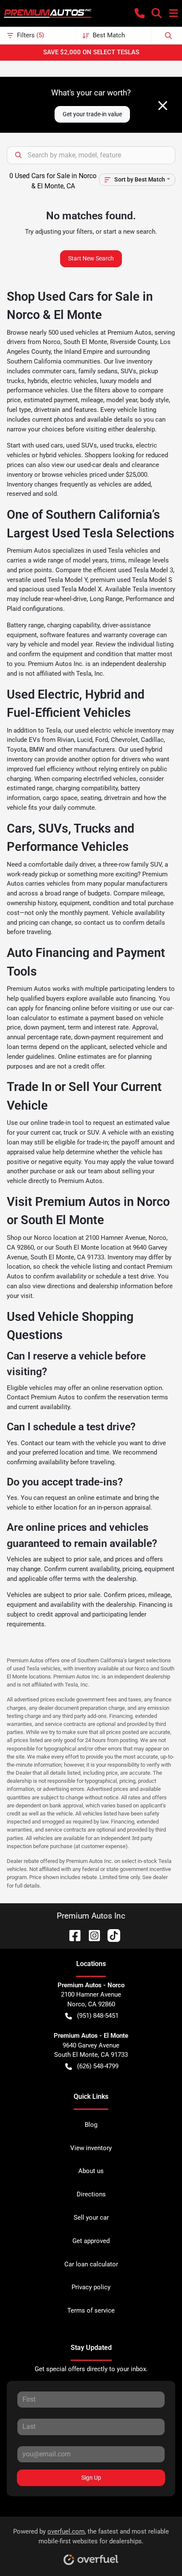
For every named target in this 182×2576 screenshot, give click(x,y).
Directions (91, 2194)
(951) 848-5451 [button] (98, 2016)
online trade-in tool (57, 1123)
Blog (91, 2125)
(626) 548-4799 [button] (98, 2066)
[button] (140, 13)
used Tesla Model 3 (146, 570)
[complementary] (157, 2551)
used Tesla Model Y (60, 580)
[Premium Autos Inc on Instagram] (91, 1935)
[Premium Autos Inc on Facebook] (72, 1935)
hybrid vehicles (60, 455)
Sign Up (91, 2478)
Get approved (91, 2241)
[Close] (163, 106)
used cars (49, 445)
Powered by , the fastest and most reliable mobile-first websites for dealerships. (91, 2536)
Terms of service (91, 2310)
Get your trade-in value (92, 114)
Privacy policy (91, 2287)
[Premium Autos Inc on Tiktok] (110, 1935)
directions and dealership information (100, 1286)
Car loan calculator (91, 2264)
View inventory (91, 2148)
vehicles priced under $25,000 (106, 475)
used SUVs (81, 445)
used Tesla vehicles (120, 551)
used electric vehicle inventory (118, 730)
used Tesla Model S (145, 580)
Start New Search (91, 258)
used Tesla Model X (74, 589)
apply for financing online (54, 1008)
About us (91, 2171)
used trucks (116, 445)
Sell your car (91, 2218)
